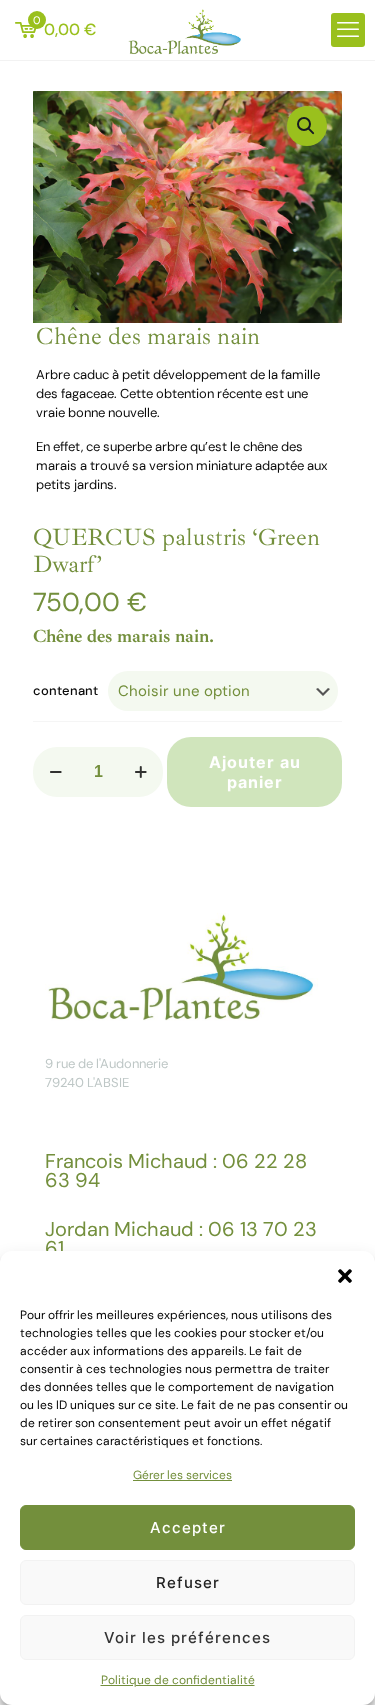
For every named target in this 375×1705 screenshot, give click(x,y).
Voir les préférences (187, 1637)
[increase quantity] (140, 772)
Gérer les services (182, 1475)
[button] (345, 1276)
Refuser (188, 1582)
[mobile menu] (348, 30)
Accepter (188, 1527)
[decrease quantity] (55, 772)
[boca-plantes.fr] (187, 30)
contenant (65, 690)
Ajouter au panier (255, 772)
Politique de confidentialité (178, 1680)
